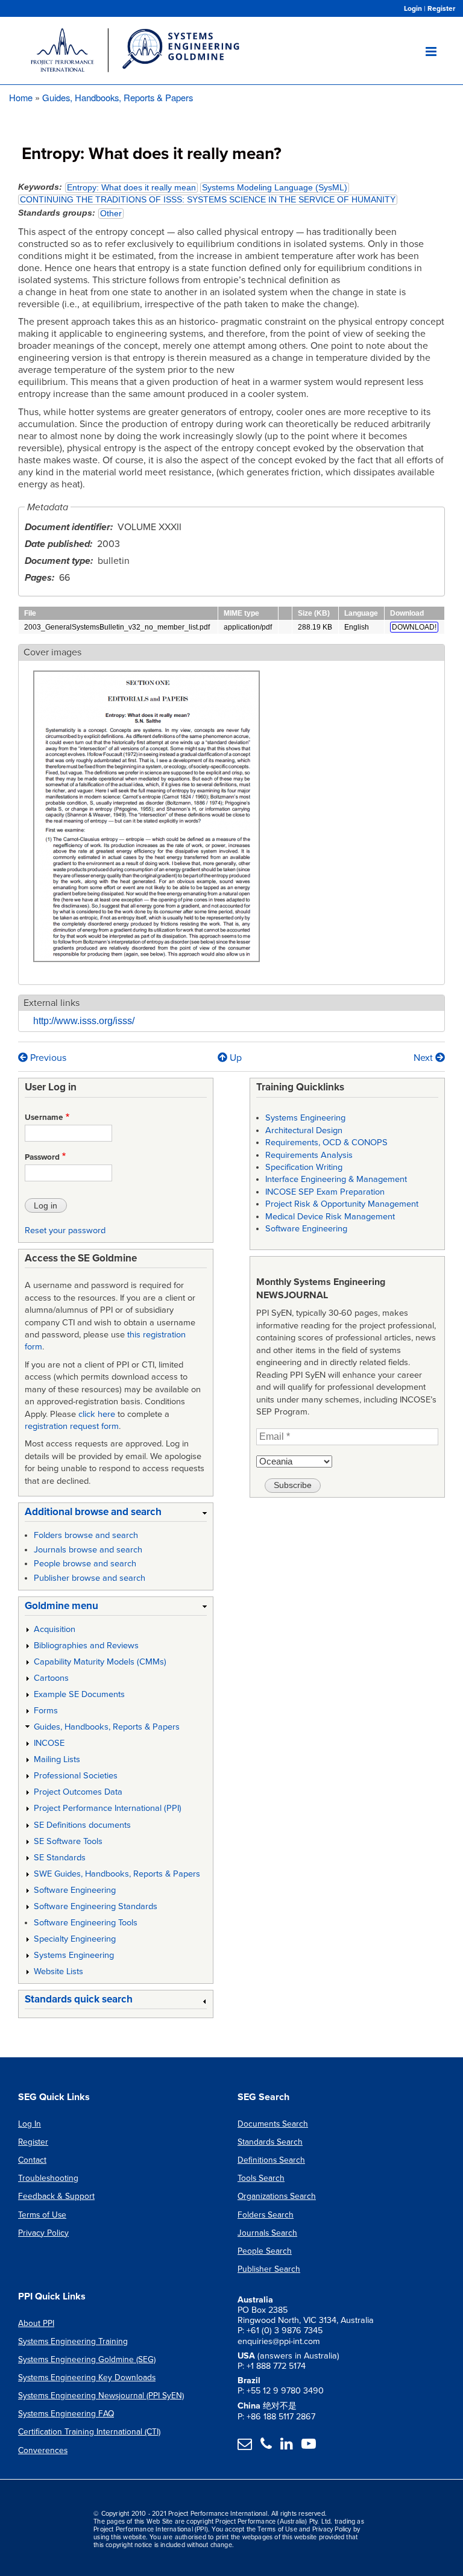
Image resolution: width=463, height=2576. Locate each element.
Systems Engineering (74, 1955)
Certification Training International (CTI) (89, 2432)
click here (97, 1414)
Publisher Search (269, 2269)
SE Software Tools (68, 1841)
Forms (46, 1711)
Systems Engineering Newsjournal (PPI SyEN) (101, 2396)
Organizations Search (277, 2196)
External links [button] (52, 1003)
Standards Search (270, 2142)
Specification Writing (304, 1167)
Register (441, 8)
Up (235, 1058)
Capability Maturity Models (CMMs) (100, 1662)
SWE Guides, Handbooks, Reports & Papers (117, 1874)
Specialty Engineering (75, 1939)
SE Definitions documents (82, 1825)
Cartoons (51, 1678)
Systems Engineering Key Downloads (87, 2377)
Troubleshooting (48, 2178)
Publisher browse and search (90, 1578)
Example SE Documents (79, 1694)
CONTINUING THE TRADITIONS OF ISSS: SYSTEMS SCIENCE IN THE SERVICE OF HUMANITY (208, 200)
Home (21, 97)
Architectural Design (304, 1130)
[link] (116, 1514)
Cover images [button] (52, 652)
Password (42, 1157)
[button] (146, 969)
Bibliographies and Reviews (86, 1646)
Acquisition (55, 1629)
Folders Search (266, 2215)
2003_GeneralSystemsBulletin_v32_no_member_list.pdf (117, 627)
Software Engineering (75, 1890)
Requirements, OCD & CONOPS (326, 1143)
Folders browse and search (86, 1535)
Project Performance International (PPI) (108, 1808)
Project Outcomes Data (78, 1792)
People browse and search (85, 1564)
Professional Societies (76, 1776)
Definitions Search (271, 2160)
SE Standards (60, 1858)
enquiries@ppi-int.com (279, 2341)
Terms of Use (42, 2215)
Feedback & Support (56, 2196)
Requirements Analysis (309, 1155)
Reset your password (65, 1230)
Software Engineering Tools (86, 1923)
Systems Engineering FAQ (66, 2414)
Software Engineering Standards (96, 1906)
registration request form (72, 1426)
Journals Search (267, 2233)
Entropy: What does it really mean (131, 188)
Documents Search (273, 2124)
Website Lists (58, 1971)
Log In (30, 2124)
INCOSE (49, 1743)
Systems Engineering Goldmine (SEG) (87, 2359)
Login (413, 8)
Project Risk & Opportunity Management (342, 1204)
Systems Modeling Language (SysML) (275, 188)
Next (424, 1058)
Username (44, 1118)
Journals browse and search (88, 1550)
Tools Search (261, 2178)
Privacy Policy (43, 2233)
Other (111, 214)
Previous (47, 1058)
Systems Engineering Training (73, 2341)
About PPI (36, 2323)
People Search (265, 2251)
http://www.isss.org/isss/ (84, 1021)
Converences (43, 2450)
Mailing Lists (57, 1759)
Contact (32, 2160)
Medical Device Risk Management (330, 1217)
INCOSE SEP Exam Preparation (325, 1192)
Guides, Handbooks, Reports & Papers (118, 97)
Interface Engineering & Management (336, 1179)
